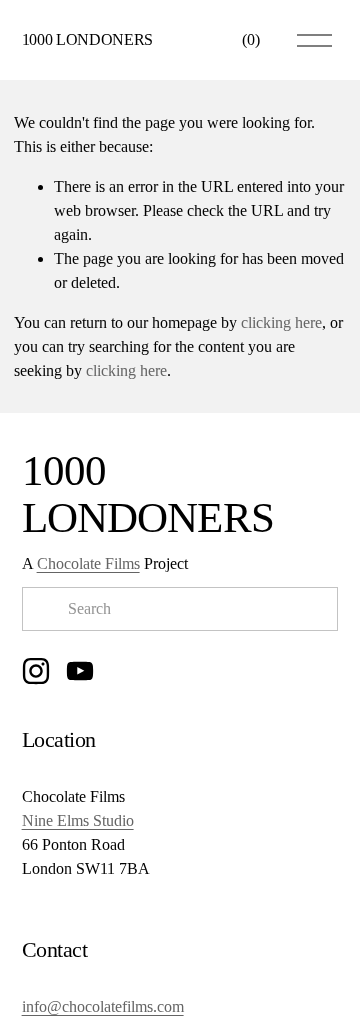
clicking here (281, 322)
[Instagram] (36, 671)
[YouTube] (80, 671)
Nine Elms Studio (78, 820)
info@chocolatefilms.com (103, 1006)
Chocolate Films (88, 563)
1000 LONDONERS (88, 39)
